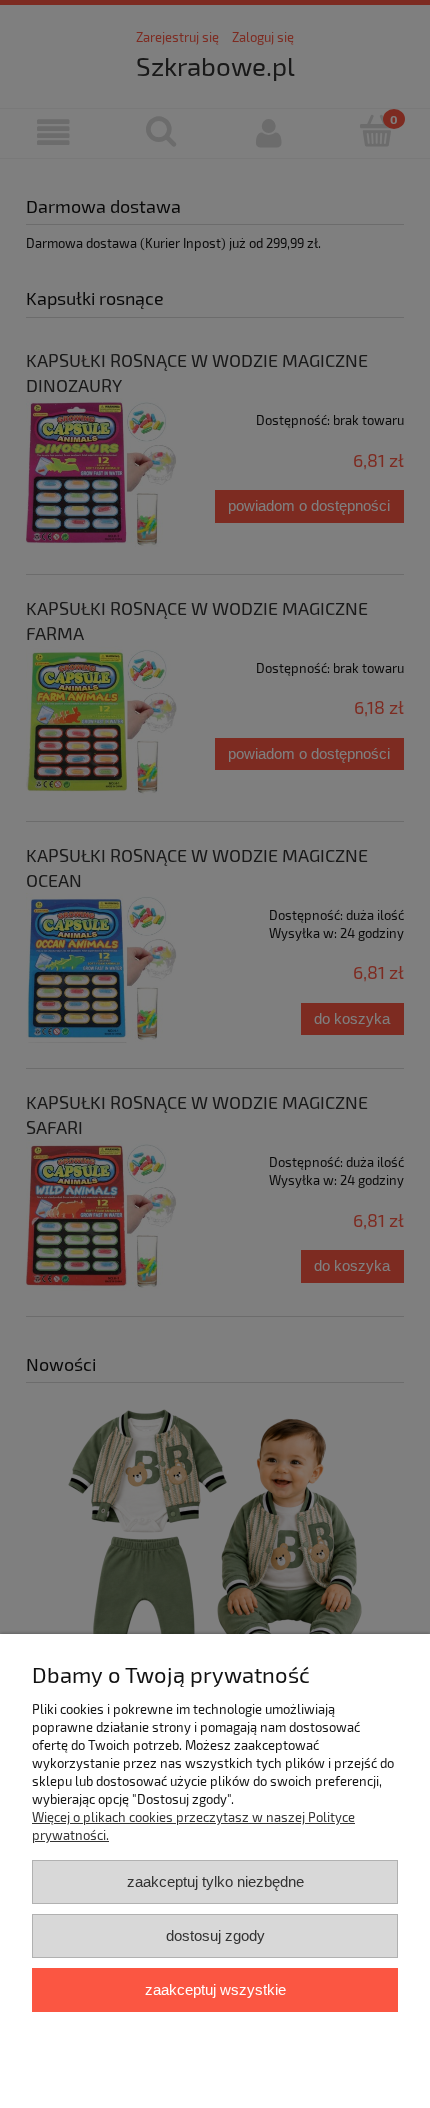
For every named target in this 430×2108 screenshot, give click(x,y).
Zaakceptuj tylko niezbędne (215, 1881)
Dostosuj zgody (215, 1935)
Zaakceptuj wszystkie (215, 1989)
